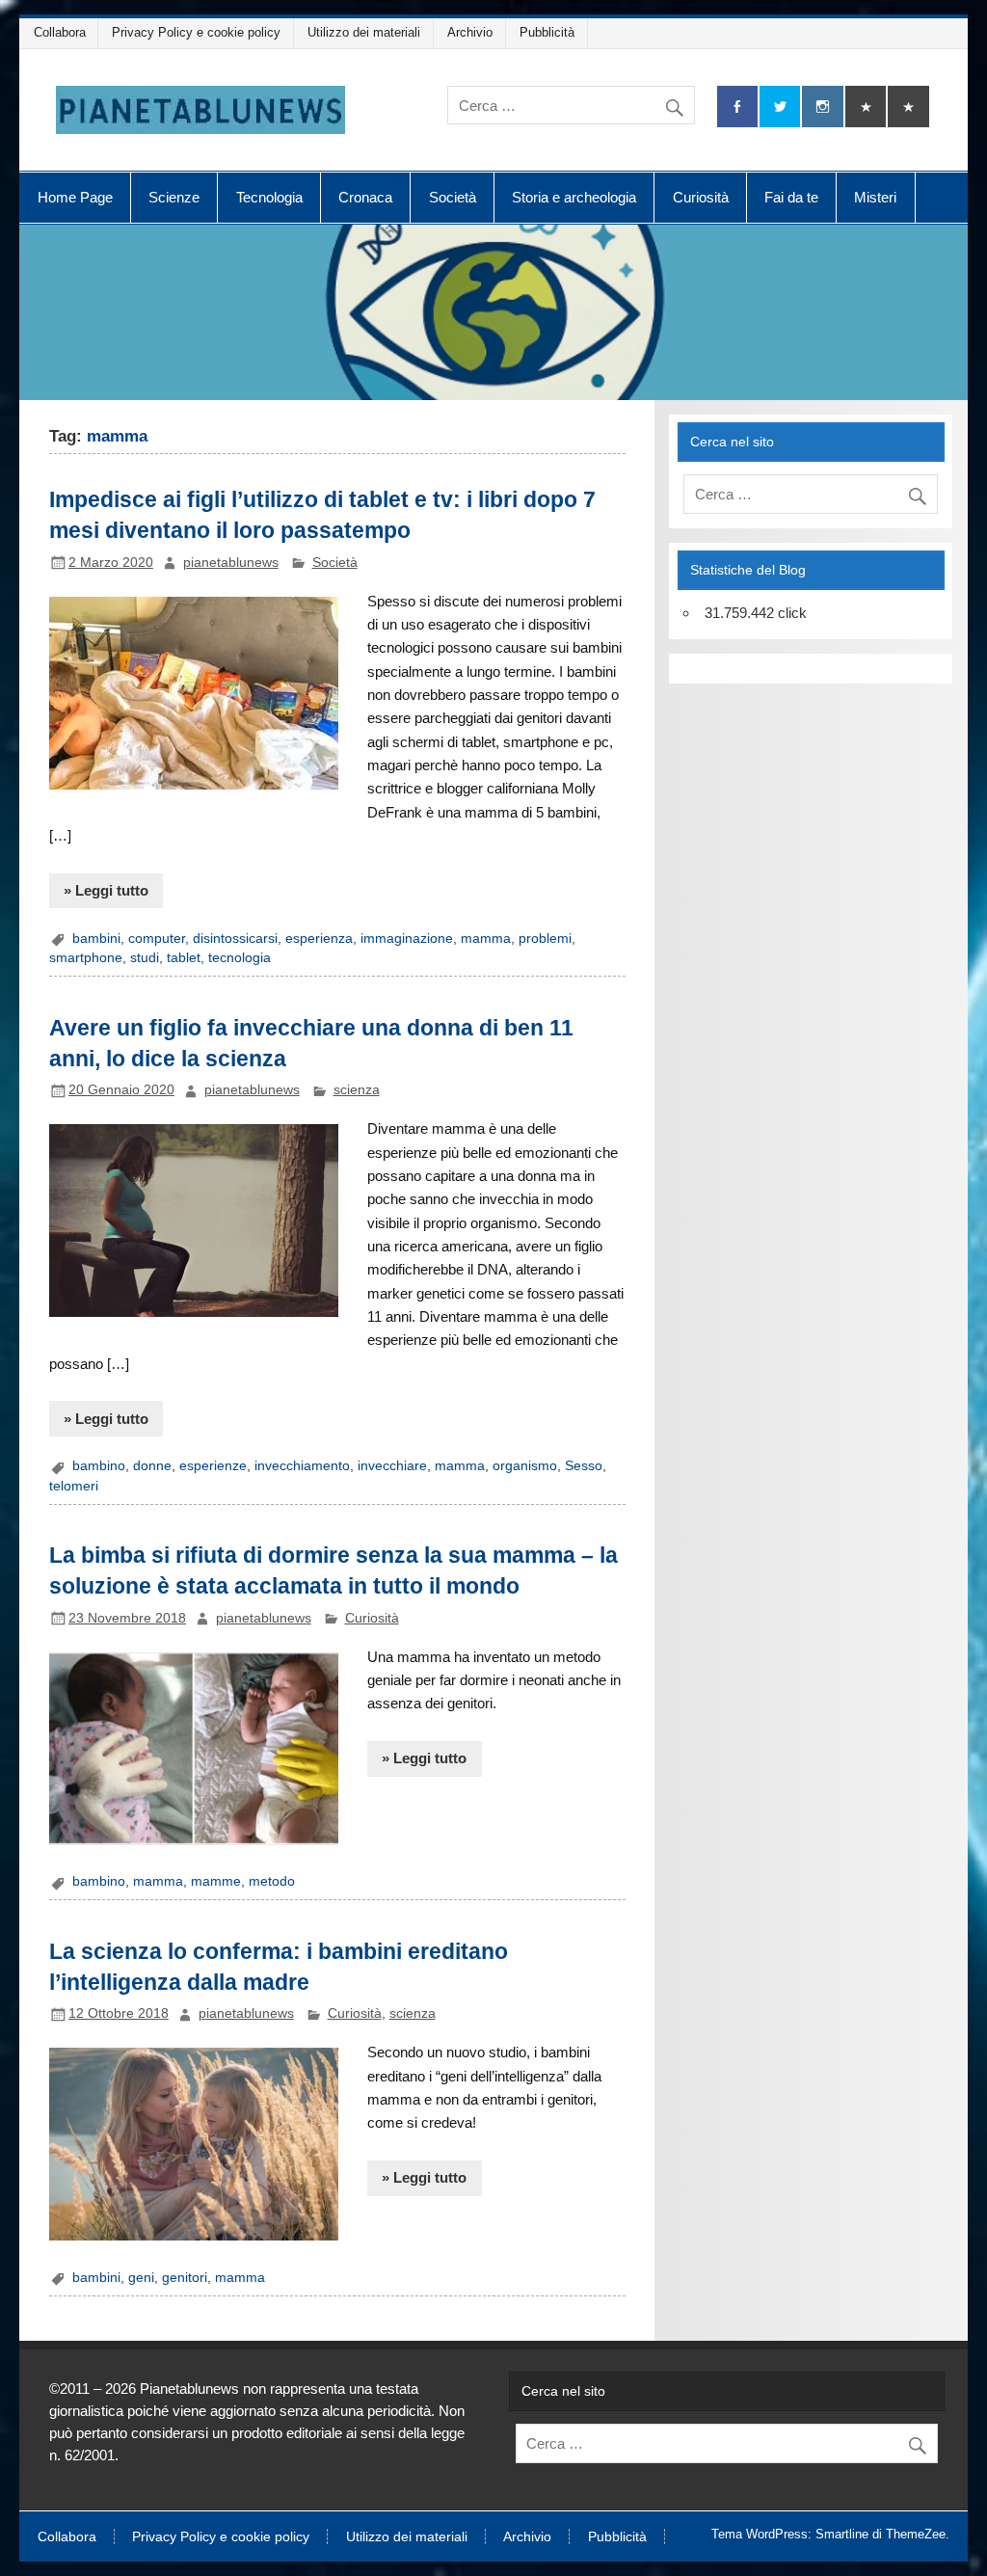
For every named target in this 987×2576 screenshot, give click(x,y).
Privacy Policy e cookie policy (196, 32)
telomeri (74, 1486)
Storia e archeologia (574, 197)
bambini (96, 939)
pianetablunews (231, 563)
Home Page (75, 197)
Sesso (584, 1466)
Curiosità (701, 197)
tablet (184, 958)
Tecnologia (269, 197)
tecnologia (240, 958)
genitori (185, 2278)
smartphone (86, 958)
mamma (486, 939)
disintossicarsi (235, 939)
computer (157, 939)
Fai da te (791, 197)
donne (152, 1466)
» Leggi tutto (106, 890)
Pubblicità (547, 32)
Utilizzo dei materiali (364, 32)
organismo (525, 1466)
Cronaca (365, 197)
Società (453, 197)
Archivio (470, 32)
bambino (99, 1466)
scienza (357, 1090)
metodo (272, 1881)
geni (141, 2278)
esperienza (319, 939)
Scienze (174, 197)
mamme (216, 1881)
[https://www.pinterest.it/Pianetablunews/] (866, 107)
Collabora (60, 32)
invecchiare (392, 1466)
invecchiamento (302, 1466)
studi (145, 958)
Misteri (875, 197)
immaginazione (407, 939)
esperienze (213, 1466)
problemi (545, 939)
